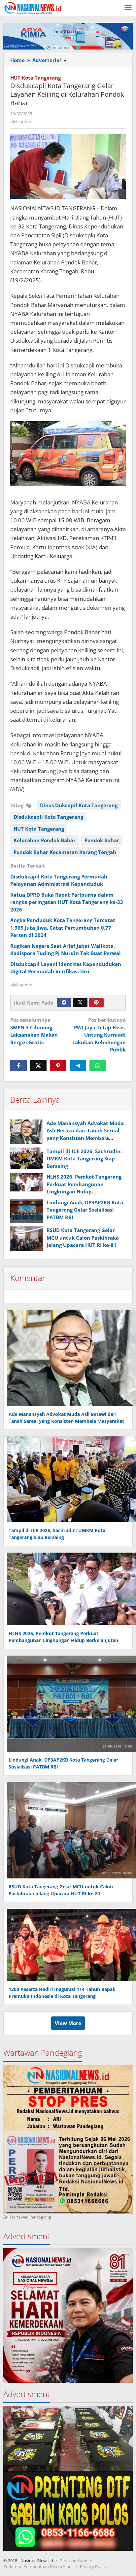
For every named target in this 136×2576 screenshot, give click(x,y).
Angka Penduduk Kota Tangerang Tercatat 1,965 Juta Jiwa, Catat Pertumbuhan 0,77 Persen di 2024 (63, 927)
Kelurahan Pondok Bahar (45, 840)
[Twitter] (80, 1003)
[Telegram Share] (78, 1066)
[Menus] (128, 8)
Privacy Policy (93, 2566)
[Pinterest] (96, 1003)
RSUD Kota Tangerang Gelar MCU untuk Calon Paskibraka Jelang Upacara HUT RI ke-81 (83, 1237)
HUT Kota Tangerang (35, 78)
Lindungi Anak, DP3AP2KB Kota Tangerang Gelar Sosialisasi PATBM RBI (85, 1210)
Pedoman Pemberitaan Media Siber (38, 2566)
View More (68, 2023)
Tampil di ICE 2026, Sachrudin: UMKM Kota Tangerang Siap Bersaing (84, 1159)
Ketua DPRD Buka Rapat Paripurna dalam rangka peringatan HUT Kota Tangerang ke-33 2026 (67, 902)
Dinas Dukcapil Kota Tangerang (79, 805)
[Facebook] (64, 1003)
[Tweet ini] (38, 1066)
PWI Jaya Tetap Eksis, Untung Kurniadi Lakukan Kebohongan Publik (99, 1035)
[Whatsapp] (98, 1066)
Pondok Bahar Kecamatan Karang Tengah (65, 852)
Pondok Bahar (102, 840)
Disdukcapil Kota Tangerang (48, 817)
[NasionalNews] (33, 8)
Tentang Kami (74, 2560)
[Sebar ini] (18, 1066)
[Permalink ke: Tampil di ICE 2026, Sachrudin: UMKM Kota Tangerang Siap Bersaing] (27, 1159)
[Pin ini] (58, 1066)
